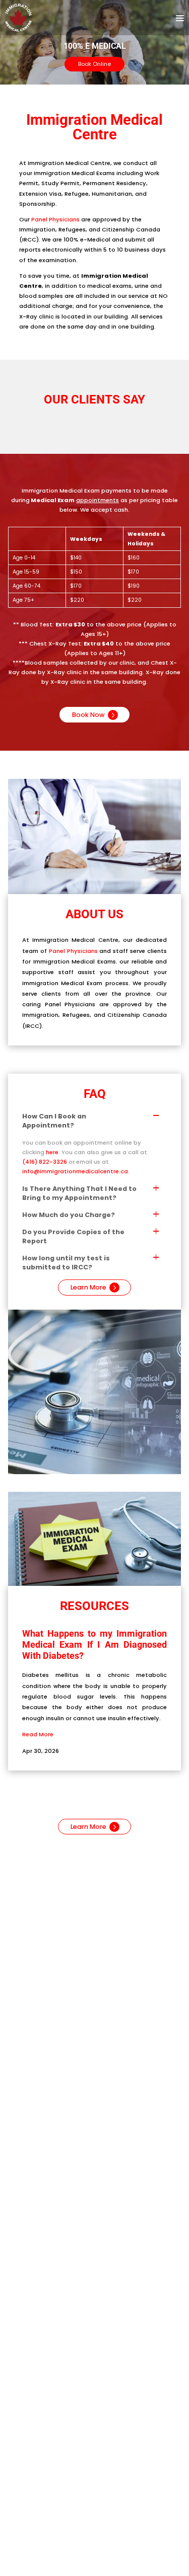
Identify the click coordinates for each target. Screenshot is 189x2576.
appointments (98, 500)
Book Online (94, 64)
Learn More (88, 1287)
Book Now (88, 715)
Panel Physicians (55, 219)
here (52, 1152)
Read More (38, 1734)
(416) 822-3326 (45, 1162)
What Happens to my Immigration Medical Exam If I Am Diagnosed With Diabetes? (94, 1644)
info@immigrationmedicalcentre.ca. (76, 1171)
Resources (94, 1606)
